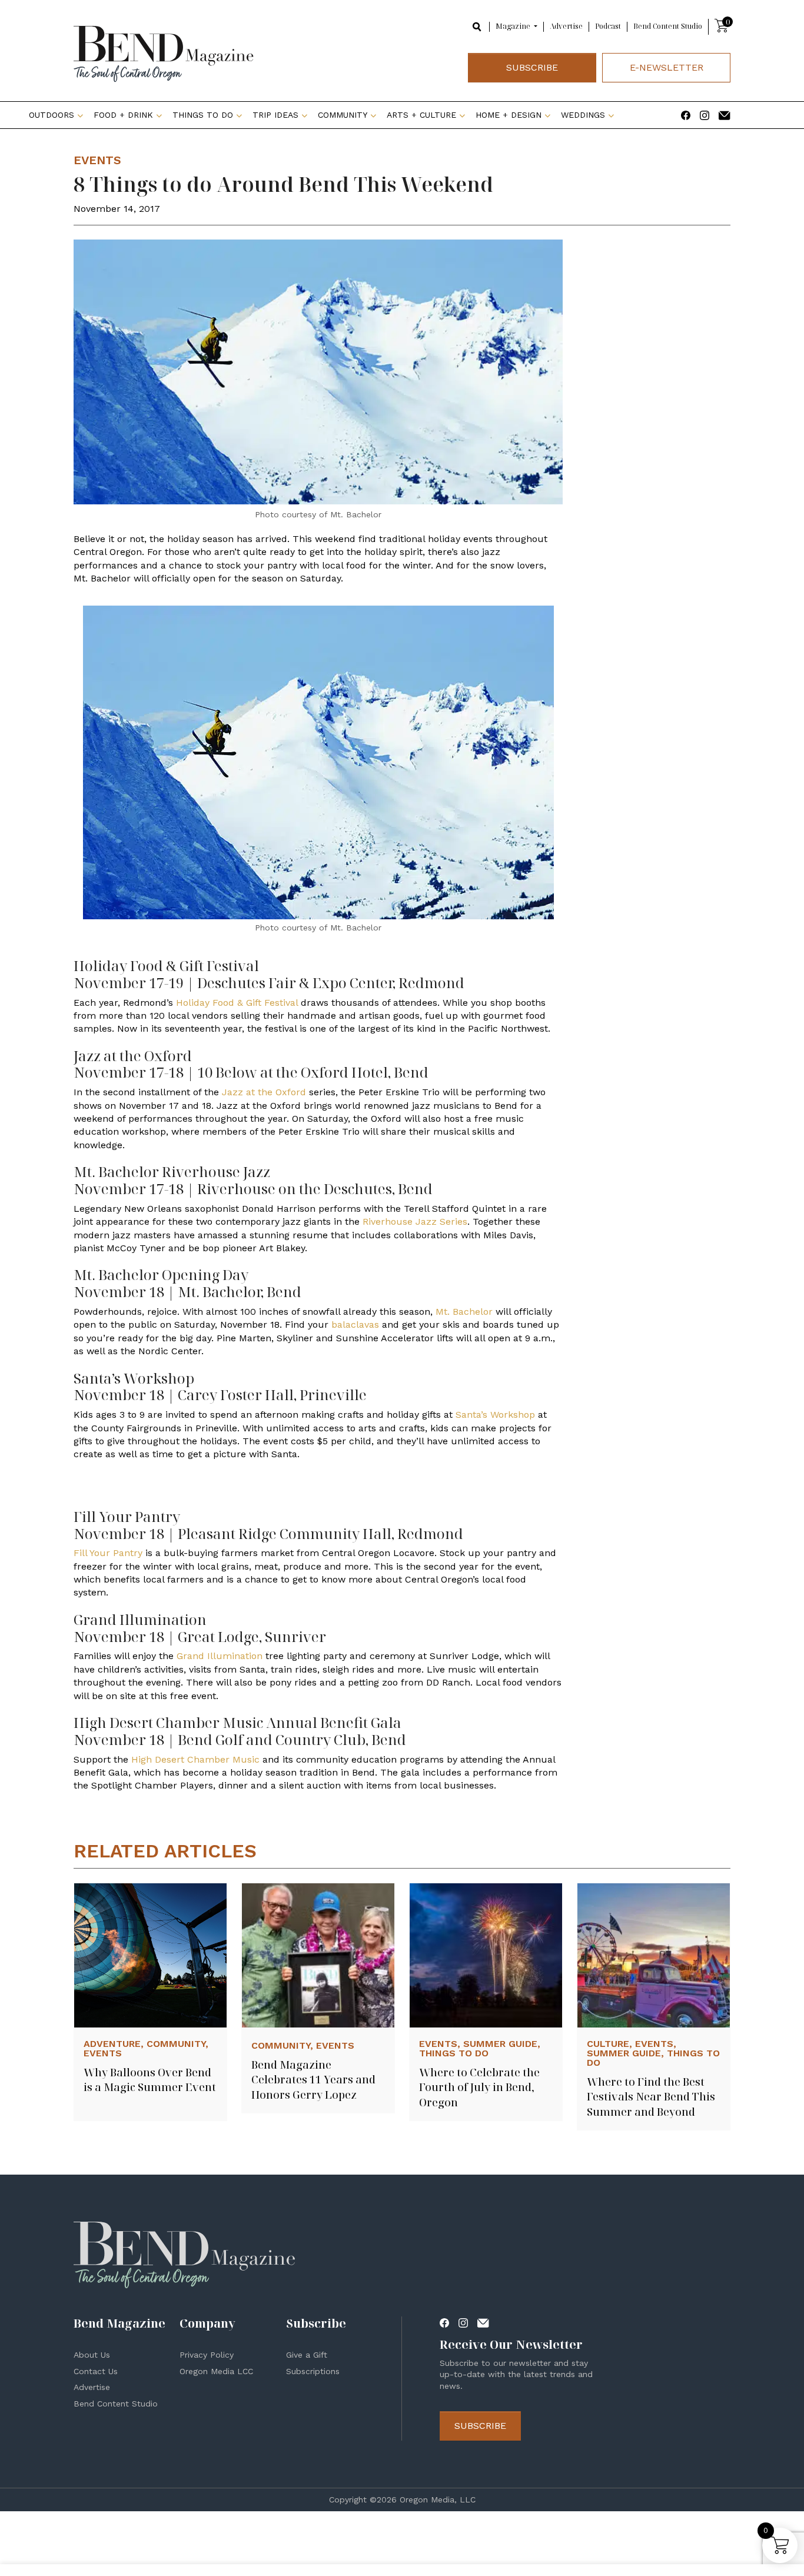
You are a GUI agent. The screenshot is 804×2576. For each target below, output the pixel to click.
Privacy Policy (207, 2355)
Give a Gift (307, 2355)
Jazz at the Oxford (264, 1092)
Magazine (514, 26)
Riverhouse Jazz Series (415, 1221)
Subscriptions (313, 2371)
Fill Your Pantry (108, 1553)
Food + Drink (123, 115)
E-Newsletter (667, 67)
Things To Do (203, 115)
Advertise (566, 26)
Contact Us (96, 2371)
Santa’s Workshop (495, 1415)
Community (343, 115)
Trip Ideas (275, 115)
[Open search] (477, 26)
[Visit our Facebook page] (686, 114)
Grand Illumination (220, 1656)
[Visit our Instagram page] (705, 114)
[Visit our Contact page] (725, 114)
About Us (92, 2355)
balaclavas (355, 1324)
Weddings (583, 115)
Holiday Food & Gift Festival (237, 1003)
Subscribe (532, 67)
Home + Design (509, 115)
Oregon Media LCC (216, 2371)
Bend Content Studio (668, 26)
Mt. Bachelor (464, 1312)
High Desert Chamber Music (195, 1759)
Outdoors (52, 115)
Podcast (608, 26)
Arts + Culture (421, 115)
